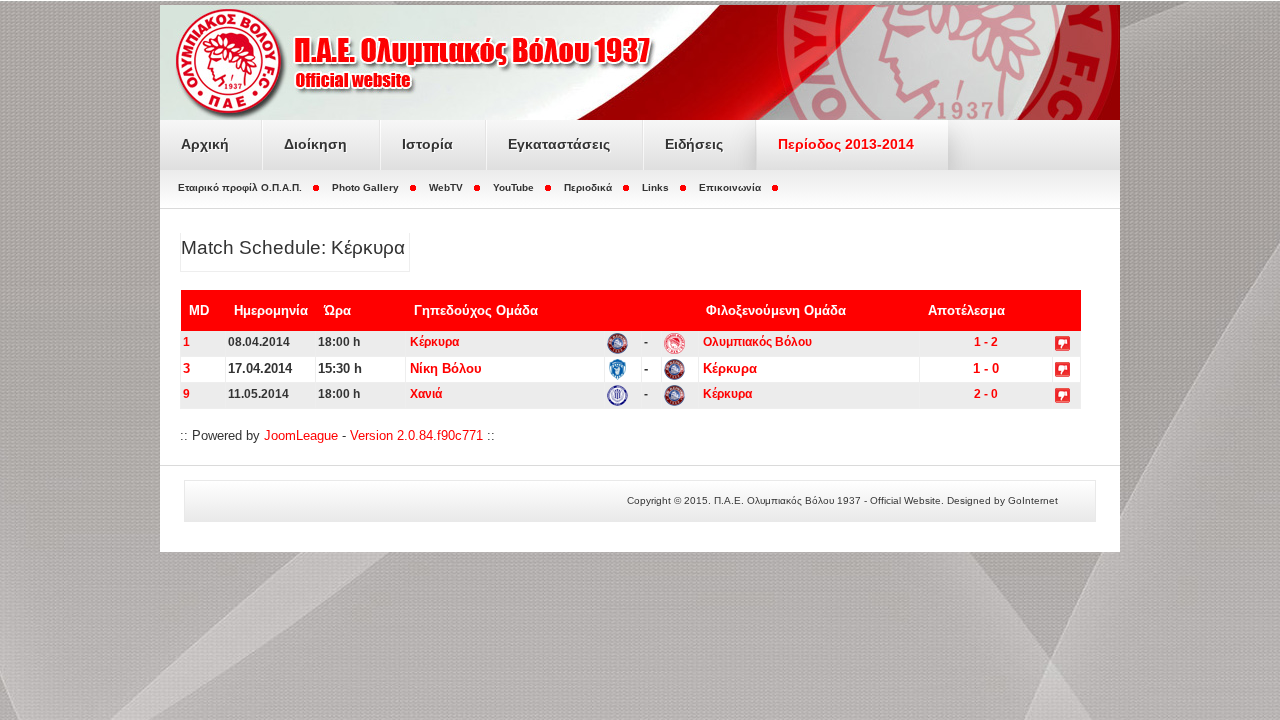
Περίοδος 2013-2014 (846, 144)
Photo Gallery (365, 187)
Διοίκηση (315, 144)
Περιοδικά (588, 187)
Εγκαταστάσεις (559, 144)
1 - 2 (986, 342)
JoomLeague (301, 435)
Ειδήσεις (694, 144)
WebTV (446, 187)
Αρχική (205, 144)
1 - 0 (986, 368)
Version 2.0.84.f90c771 (416, 435)
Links (655, 187)
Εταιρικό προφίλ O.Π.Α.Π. (240, 187)
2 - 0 (986, 394)
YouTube (513, 187)
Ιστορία (427, 144)
